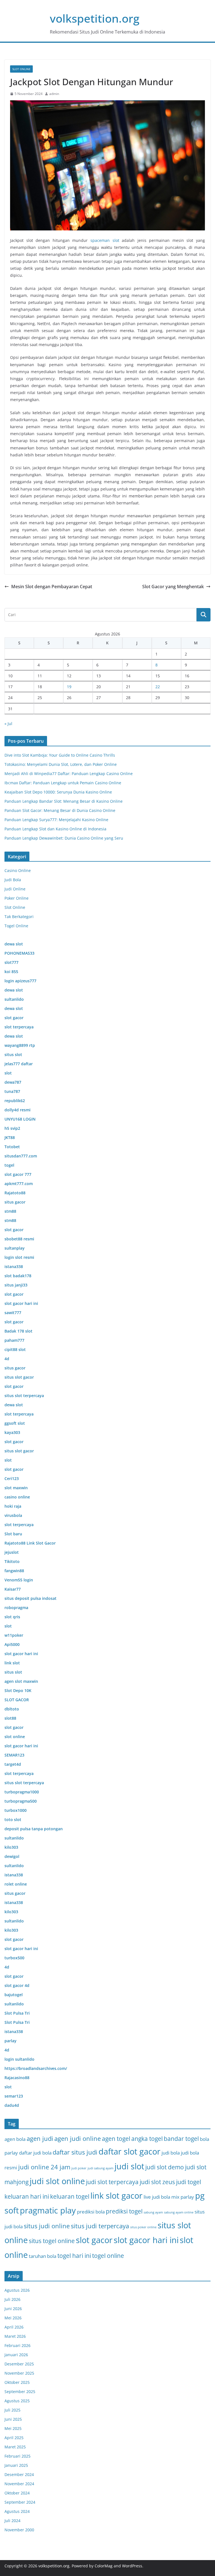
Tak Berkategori (19, 917)
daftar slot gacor (129, 2151)
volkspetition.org (95, 18)
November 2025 (19, 2373)
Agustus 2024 (17, 2511)
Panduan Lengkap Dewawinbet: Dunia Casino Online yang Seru (64, 838)
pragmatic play (48, 2210)
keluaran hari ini (27, 2196)
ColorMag (104, 2566)
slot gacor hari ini (146, 2240)
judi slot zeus (157, 2182)
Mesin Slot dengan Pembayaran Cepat (52, 587)
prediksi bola (91, 2212)
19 (69, 687)
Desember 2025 (19, 2364)
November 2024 (19, 2484)
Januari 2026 (16, 2355)
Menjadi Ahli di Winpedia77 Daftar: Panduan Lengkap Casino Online (69, 774)
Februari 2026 (17, 2345)
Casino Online (18, 870)
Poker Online (17, 898)
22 (158, 687)
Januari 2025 (16, 2465)
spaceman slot (105, 240)
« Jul (8, 724)
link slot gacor (116, 2196)
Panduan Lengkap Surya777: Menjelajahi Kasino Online (56, 820)
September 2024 (20, 2502)
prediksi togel (124, 2211)
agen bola (15, 2139)
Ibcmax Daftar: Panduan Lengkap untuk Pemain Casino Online (63, 783)
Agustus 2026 (17, 2290)
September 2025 (20, 2392)
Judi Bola (13, 880)
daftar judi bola (35, 2153)
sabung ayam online (179, 2212)
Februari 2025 (17, 2456)
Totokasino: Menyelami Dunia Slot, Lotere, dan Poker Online (61, 764)
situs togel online (52, 2241)
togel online (108, 2256)
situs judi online (47, 2226)
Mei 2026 (13, 2318)
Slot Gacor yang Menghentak (173, 587)
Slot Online (21, 69)
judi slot (129, 2166)
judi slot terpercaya (112, 2182)
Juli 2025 (12, 2410)
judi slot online (57, 2181)
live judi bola (157, 2197)
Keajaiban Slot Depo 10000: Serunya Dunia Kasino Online (58, 792)
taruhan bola (43, 2256)
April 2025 (14, 2438)
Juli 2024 (12, 2521)
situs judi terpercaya (100, 2226)
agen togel (116, 2139)
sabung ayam (153, 2212)
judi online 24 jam (44, 2167)
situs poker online (143, 2227)
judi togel (189, 2182)
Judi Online (15, 889)
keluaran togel (70, 2196)
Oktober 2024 (17, 2493)
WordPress (132, 2566)
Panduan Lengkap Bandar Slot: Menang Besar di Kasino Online (64, 801)
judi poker (79, 2168)
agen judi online (78, 2138)
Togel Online (16, 926)
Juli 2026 (12, 2299)
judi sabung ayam (101, 2168)
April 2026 (14, 2327)
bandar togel (181, 2139)
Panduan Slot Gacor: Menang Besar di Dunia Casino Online (60, 810)
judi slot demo (165, 2167)
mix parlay (183, 2197)
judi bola (171, 2153)
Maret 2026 (15, 2336)
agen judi (40, 2138)
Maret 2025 (15, 2447)
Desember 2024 (19, 2474)
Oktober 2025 (17, 2382)
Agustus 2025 (17, 2401)
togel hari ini (74, 2256)
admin (54, 94)
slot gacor (94, 2240)
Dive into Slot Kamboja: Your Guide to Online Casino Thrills (60, 755)
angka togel (147, 2139)
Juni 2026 (13, 2309)
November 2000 (19, 2530)
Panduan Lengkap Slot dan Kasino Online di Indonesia (55, 829)
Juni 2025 (13, 2419)
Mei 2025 (13, 2428)
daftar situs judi (75, 2152)
